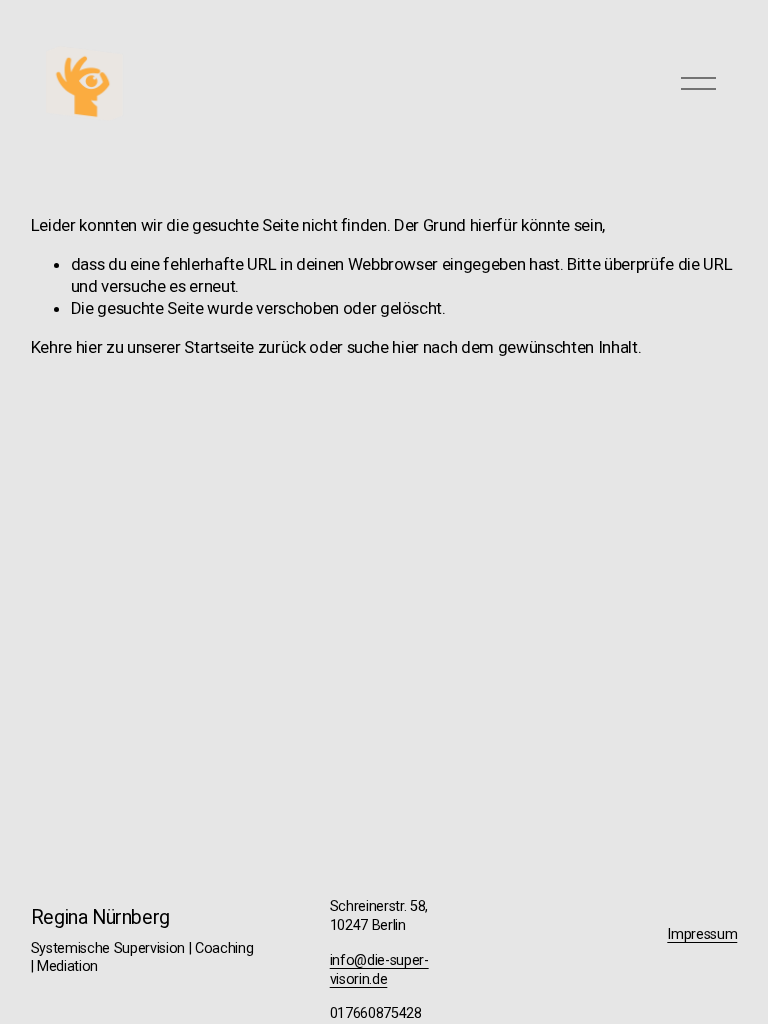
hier (89, 347)
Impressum (702, 934)
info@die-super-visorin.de (379, 970)
